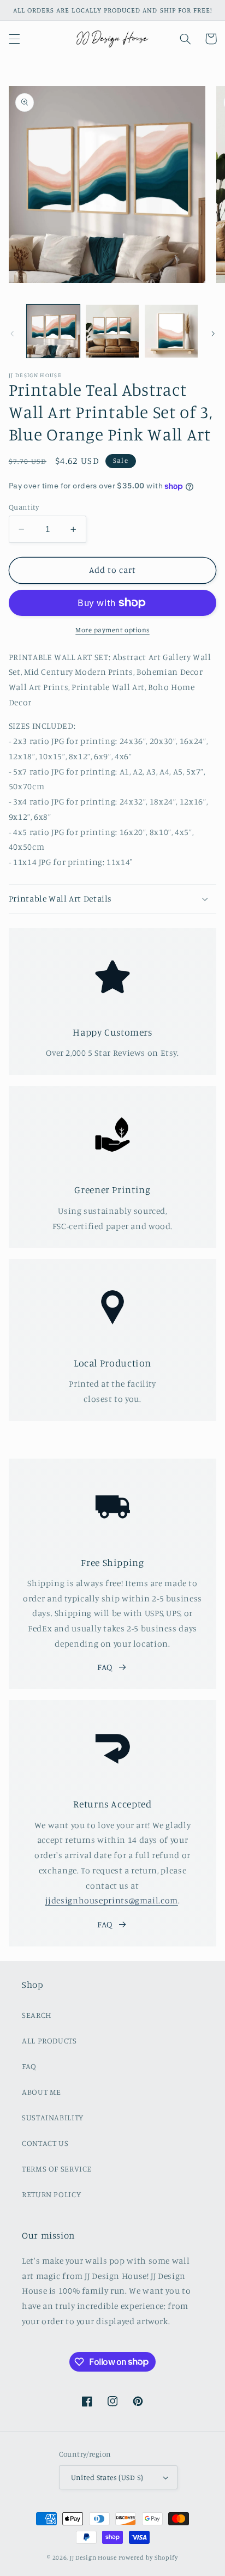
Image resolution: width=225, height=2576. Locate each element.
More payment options (112, 630)
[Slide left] (12, 334)
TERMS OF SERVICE (57, 2169)
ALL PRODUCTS (49, 2040)
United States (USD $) (107, 2477)
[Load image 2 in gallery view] (112, 331)
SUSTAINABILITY (53, 2117)
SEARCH (37, 2015)
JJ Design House (93, 2557)
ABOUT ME (42, 2092)
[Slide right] (213, 334)
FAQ (105, 1667)
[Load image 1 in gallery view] (53, 331)
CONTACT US (45, 2143)
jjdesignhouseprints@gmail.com (112, 1900)
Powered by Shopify (148, 2557)
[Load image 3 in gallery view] (171, 331)
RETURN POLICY (51, 2194)
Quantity (24, 507)
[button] (14, 39)
